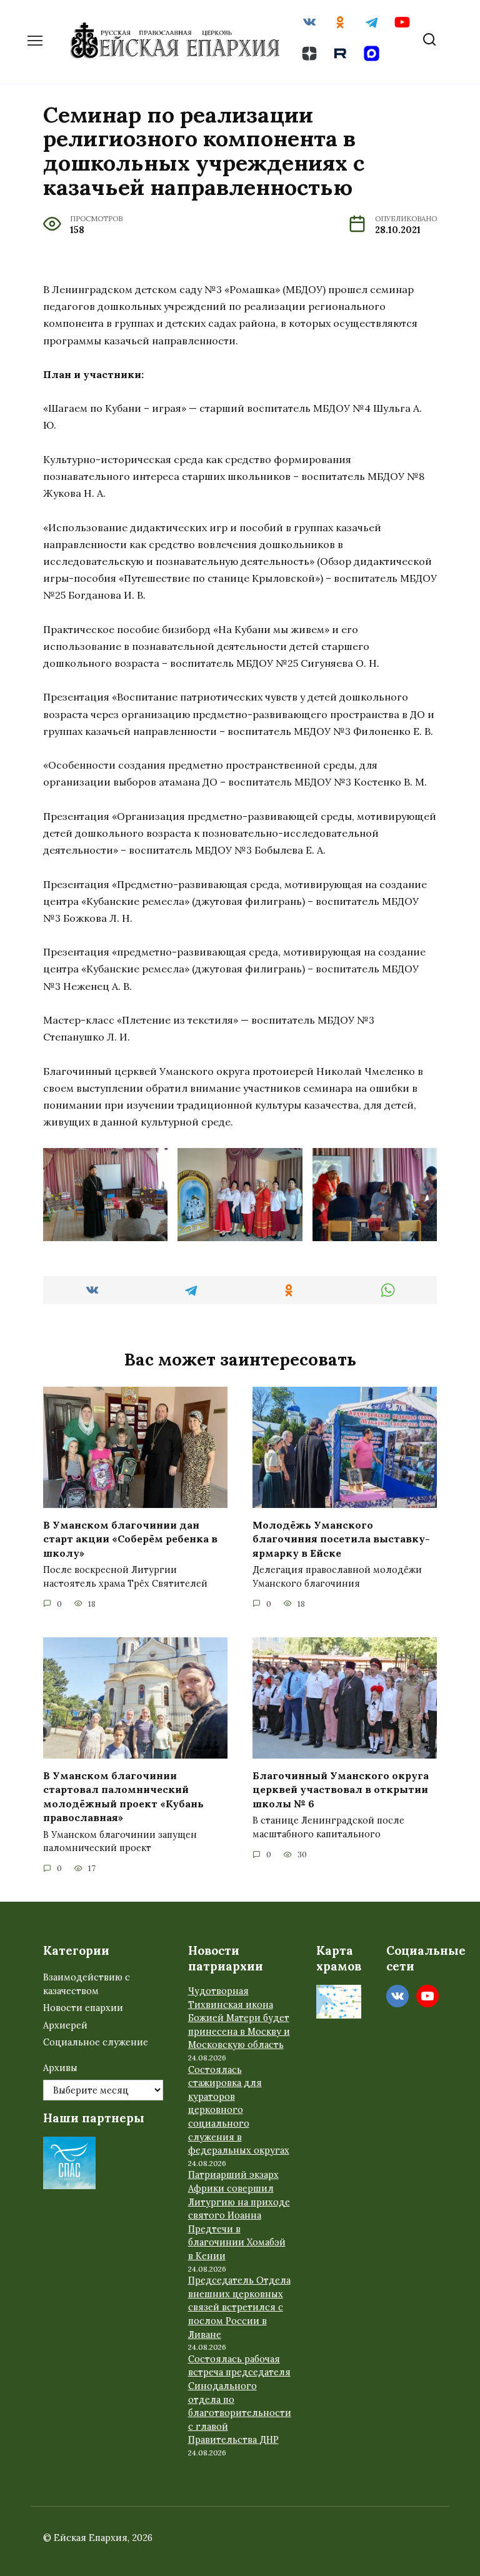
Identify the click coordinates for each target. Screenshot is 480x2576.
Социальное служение (96, 2042)
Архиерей (65, 2025)
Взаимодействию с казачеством (87, 1984)
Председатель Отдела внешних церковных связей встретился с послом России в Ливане (239, 2307)
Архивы (60, 2068)
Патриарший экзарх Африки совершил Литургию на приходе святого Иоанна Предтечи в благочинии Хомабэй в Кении (239, 2215)
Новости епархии (83, 2008)
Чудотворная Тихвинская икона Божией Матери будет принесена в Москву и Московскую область (239, 2018)
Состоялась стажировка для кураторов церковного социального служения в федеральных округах (239, 2110)
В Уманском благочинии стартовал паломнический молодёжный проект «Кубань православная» (123, 1796)
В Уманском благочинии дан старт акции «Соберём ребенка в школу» (130, 1539)
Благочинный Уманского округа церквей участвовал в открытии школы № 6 (341, 1790)
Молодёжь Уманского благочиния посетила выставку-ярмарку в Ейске (341, 1539)
